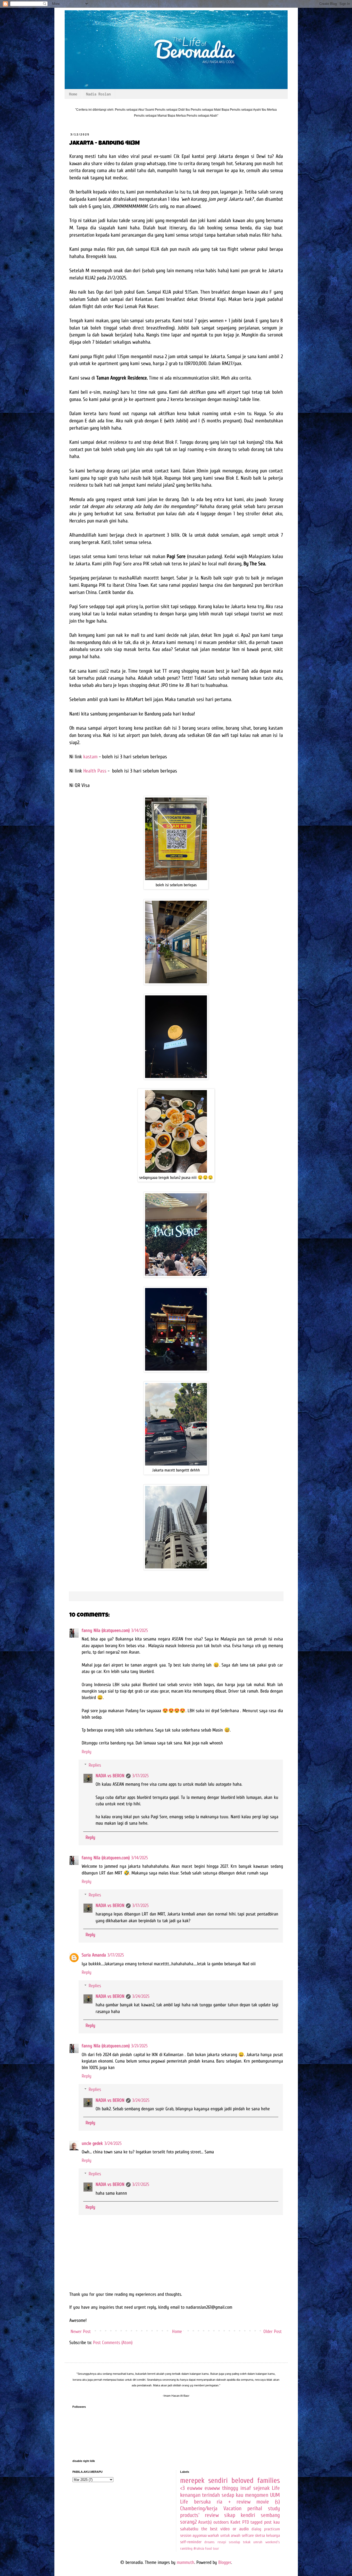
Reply (87, 1752)
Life (276, 2488)
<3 (182, 2488)
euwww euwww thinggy (213, 2488)
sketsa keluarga (267, 2535)
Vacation (232, 2509)
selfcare (248, 2535)
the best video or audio (225, 2529)
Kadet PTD (240, 2522)
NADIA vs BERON (110, 1776)
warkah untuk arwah (224, 2535)
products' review (199, 2515)
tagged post (261, 2522)
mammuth (186, 2562)
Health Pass (95, 771)
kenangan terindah (200, 2495)
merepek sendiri (204, 2480)
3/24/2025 (141, 1996)
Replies (95, 1765)
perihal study (264, 2509)
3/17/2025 (140, 1776)
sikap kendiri (240, 2515)
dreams (209, 2542)
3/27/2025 (141, 2184)
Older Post (273, 2332)
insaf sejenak (255, 2488)
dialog (256, 2529)
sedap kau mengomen (245, 2495)
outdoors (221, 2522)
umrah (258, 2542)
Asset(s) (205, 2522)
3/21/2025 (139, 2046)
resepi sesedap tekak (234, 2542)
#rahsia (199, 2549)
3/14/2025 (140, 1631)
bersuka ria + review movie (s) (237, 2502)
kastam (90, 757)
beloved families (255, 2480)
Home (73, 94)
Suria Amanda (94, 1955)
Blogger (225, 2562)
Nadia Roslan (98, 94)
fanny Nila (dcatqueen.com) (106, 1631)
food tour (212, 2549)
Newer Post (81, 2332)
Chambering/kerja (199, 2509)
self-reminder (191, 2542)
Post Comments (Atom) (113, 2343)
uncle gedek (92, 2143)
